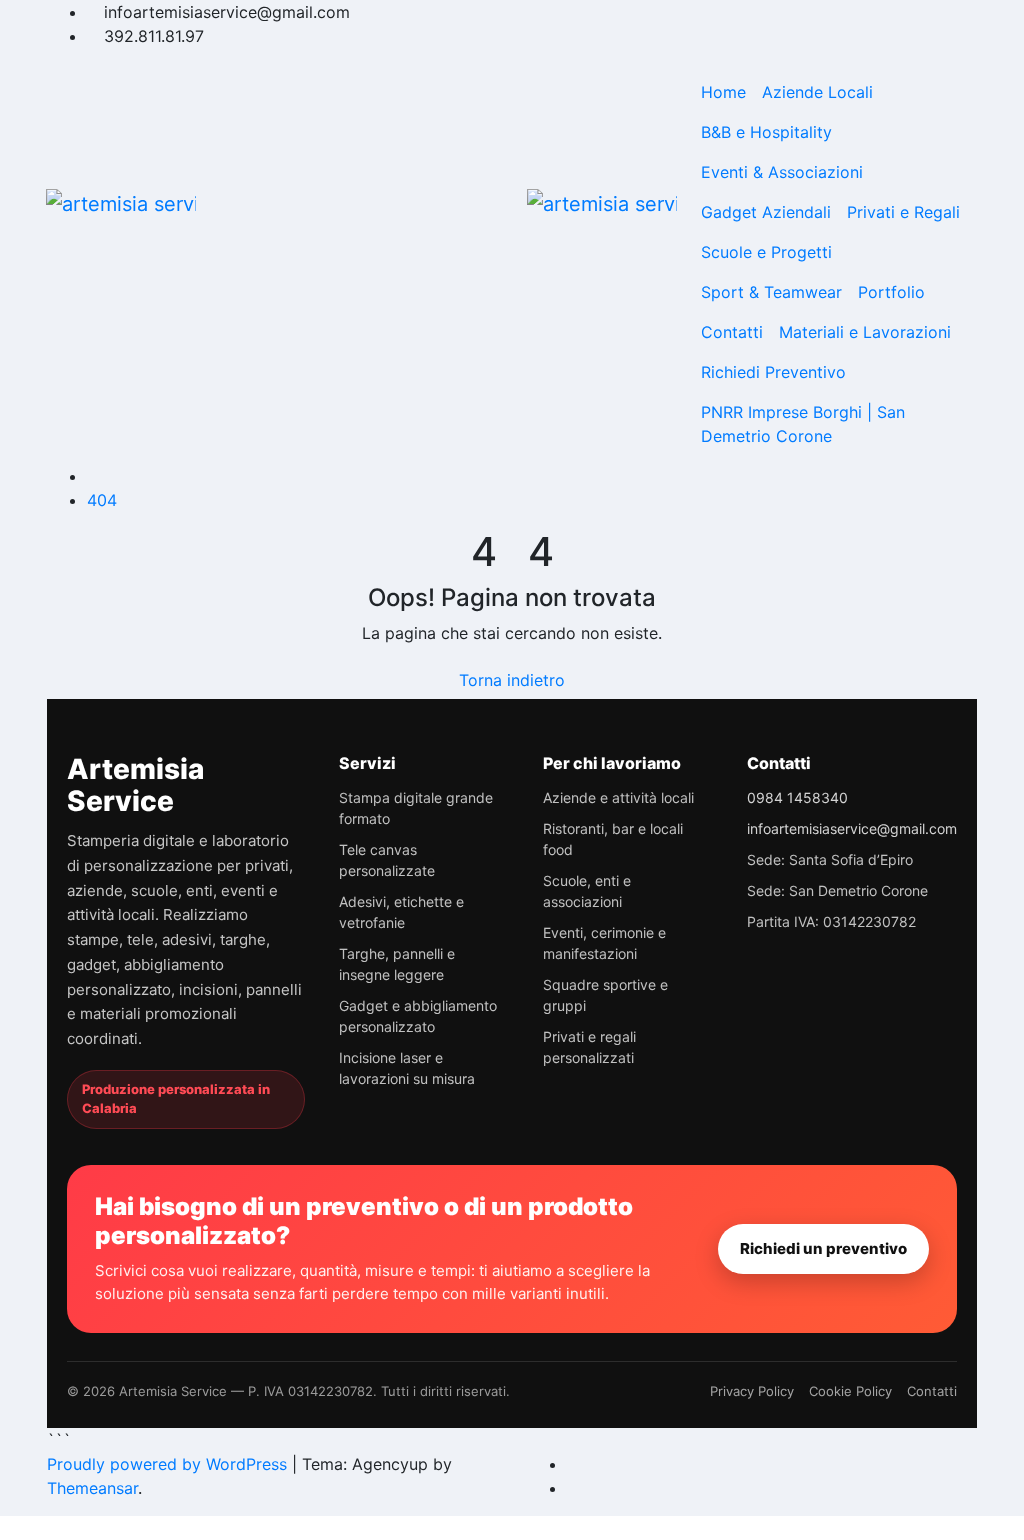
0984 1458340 (797, 797)
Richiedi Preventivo (773, 372)
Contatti (732, 332)
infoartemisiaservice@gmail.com (852, 828)
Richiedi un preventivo (823, 1248)
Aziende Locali (817, 92)
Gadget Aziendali (766, 212)
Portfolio (891, 292)
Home (723, 92)
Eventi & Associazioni (782, 172)
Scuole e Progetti (766, 252)
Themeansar (92, 1488)
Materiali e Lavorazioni (865, 332)
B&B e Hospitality (766, 132)
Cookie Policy (850, 1391)
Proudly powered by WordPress (169, 1464)
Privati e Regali (903, 212)
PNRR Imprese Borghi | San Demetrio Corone (803, 424)
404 (102, 500)
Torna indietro (512, 680)
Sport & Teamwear (771, 292)
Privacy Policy (752, 1391)
